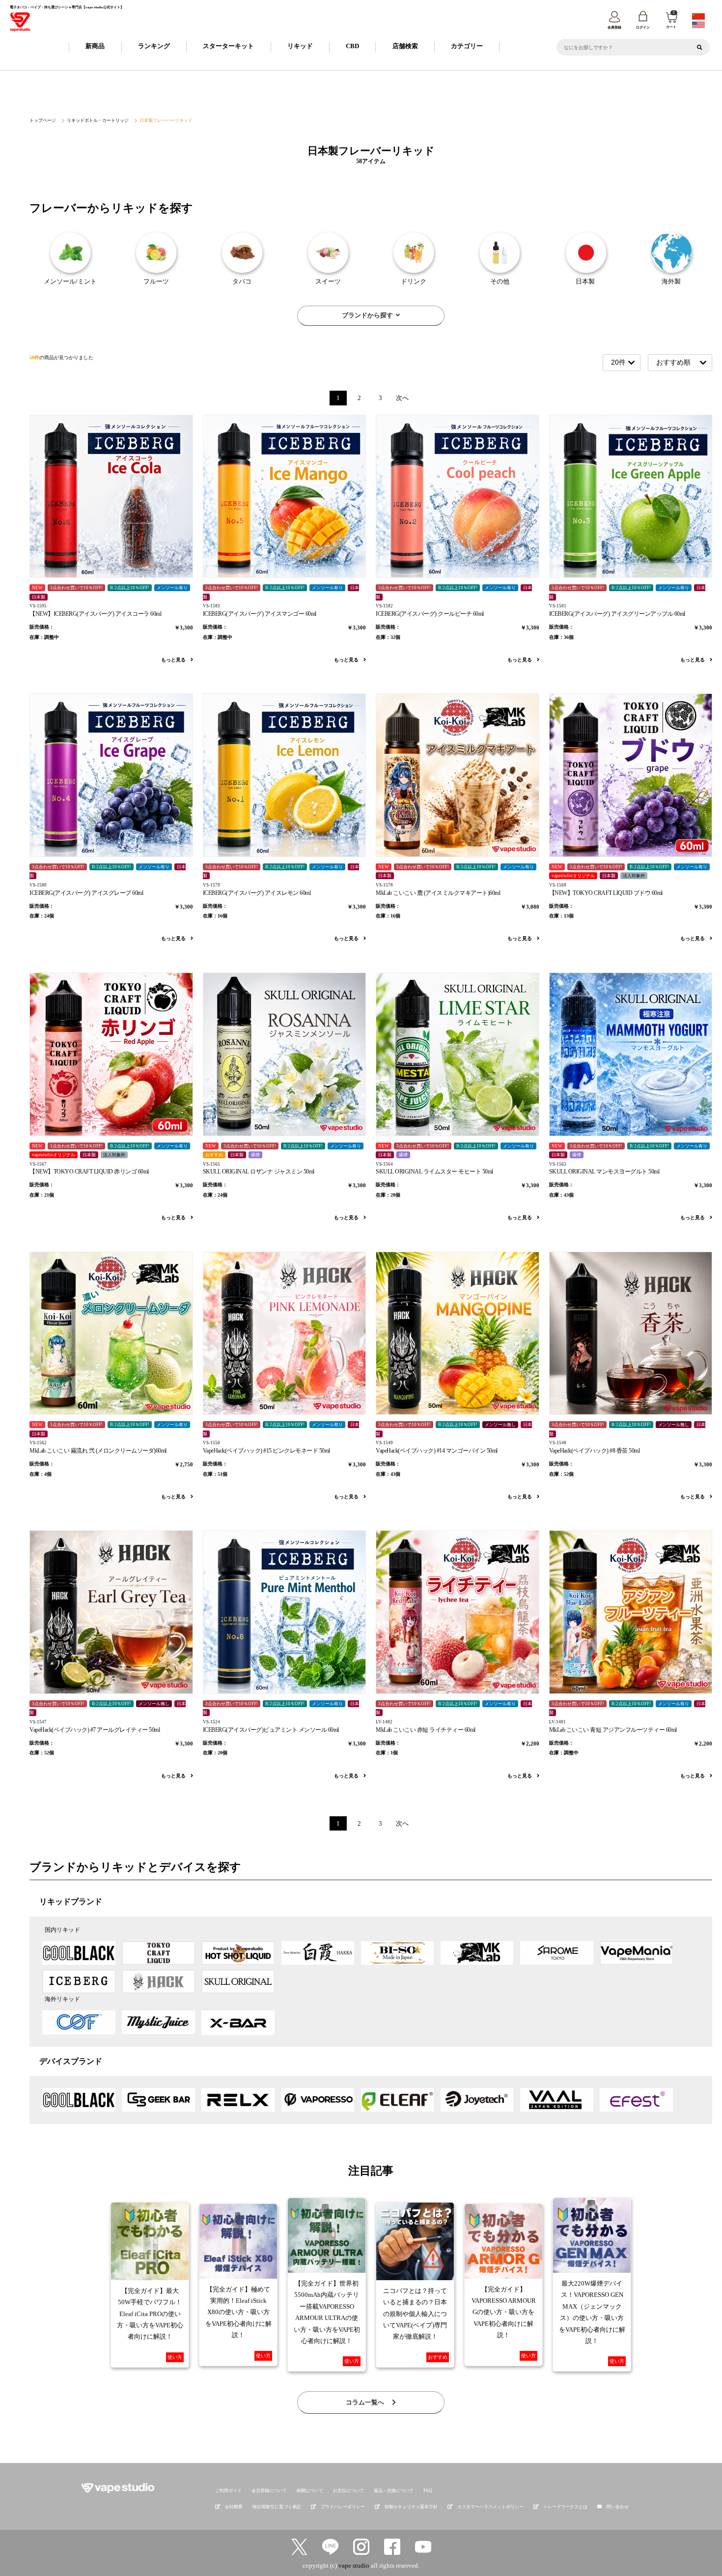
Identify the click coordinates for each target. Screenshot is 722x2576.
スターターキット (228, 46)
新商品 (95, 46)
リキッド (300, 46)
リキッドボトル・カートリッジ (98, 120)
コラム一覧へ (366, 2402)
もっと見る (174, 660)
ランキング (154, 46)
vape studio (354, 2565)
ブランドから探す (367, 315)
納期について (310, 2490)
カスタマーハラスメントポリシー (490, 2507)
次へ (402, 398)
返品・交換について (394, 2490)
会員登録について (269, 2490)
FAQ (428, 2490)
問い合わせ (618, 2507)
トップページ (43, 120)
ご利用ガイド (228, 2490)
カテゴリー (467, 46)
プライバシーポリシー (343, 2507)
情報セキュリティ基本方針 (411, 2507)
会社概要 (234, 2507)
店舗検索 (405, 46)
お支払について (348, 2490)
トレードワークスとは (565, 2507)
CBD (352, 46)
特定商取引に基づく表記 (277, 2507)
